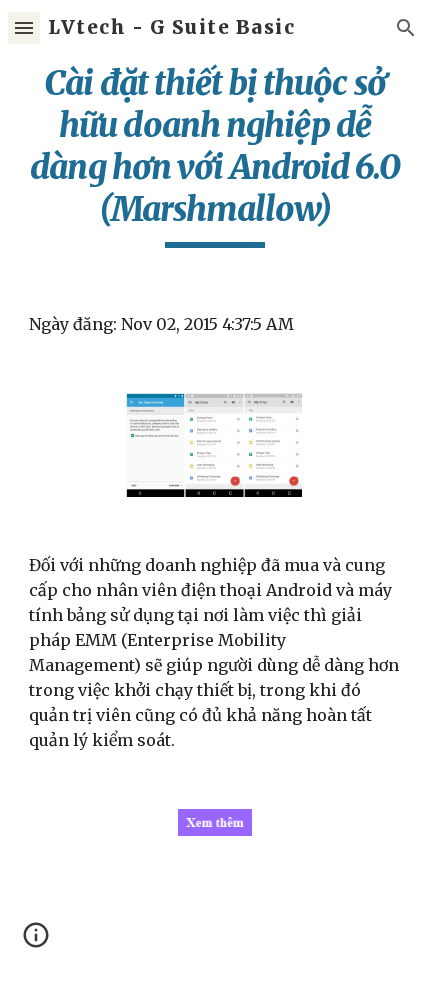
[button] (24, 27)
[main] (215, 155)
